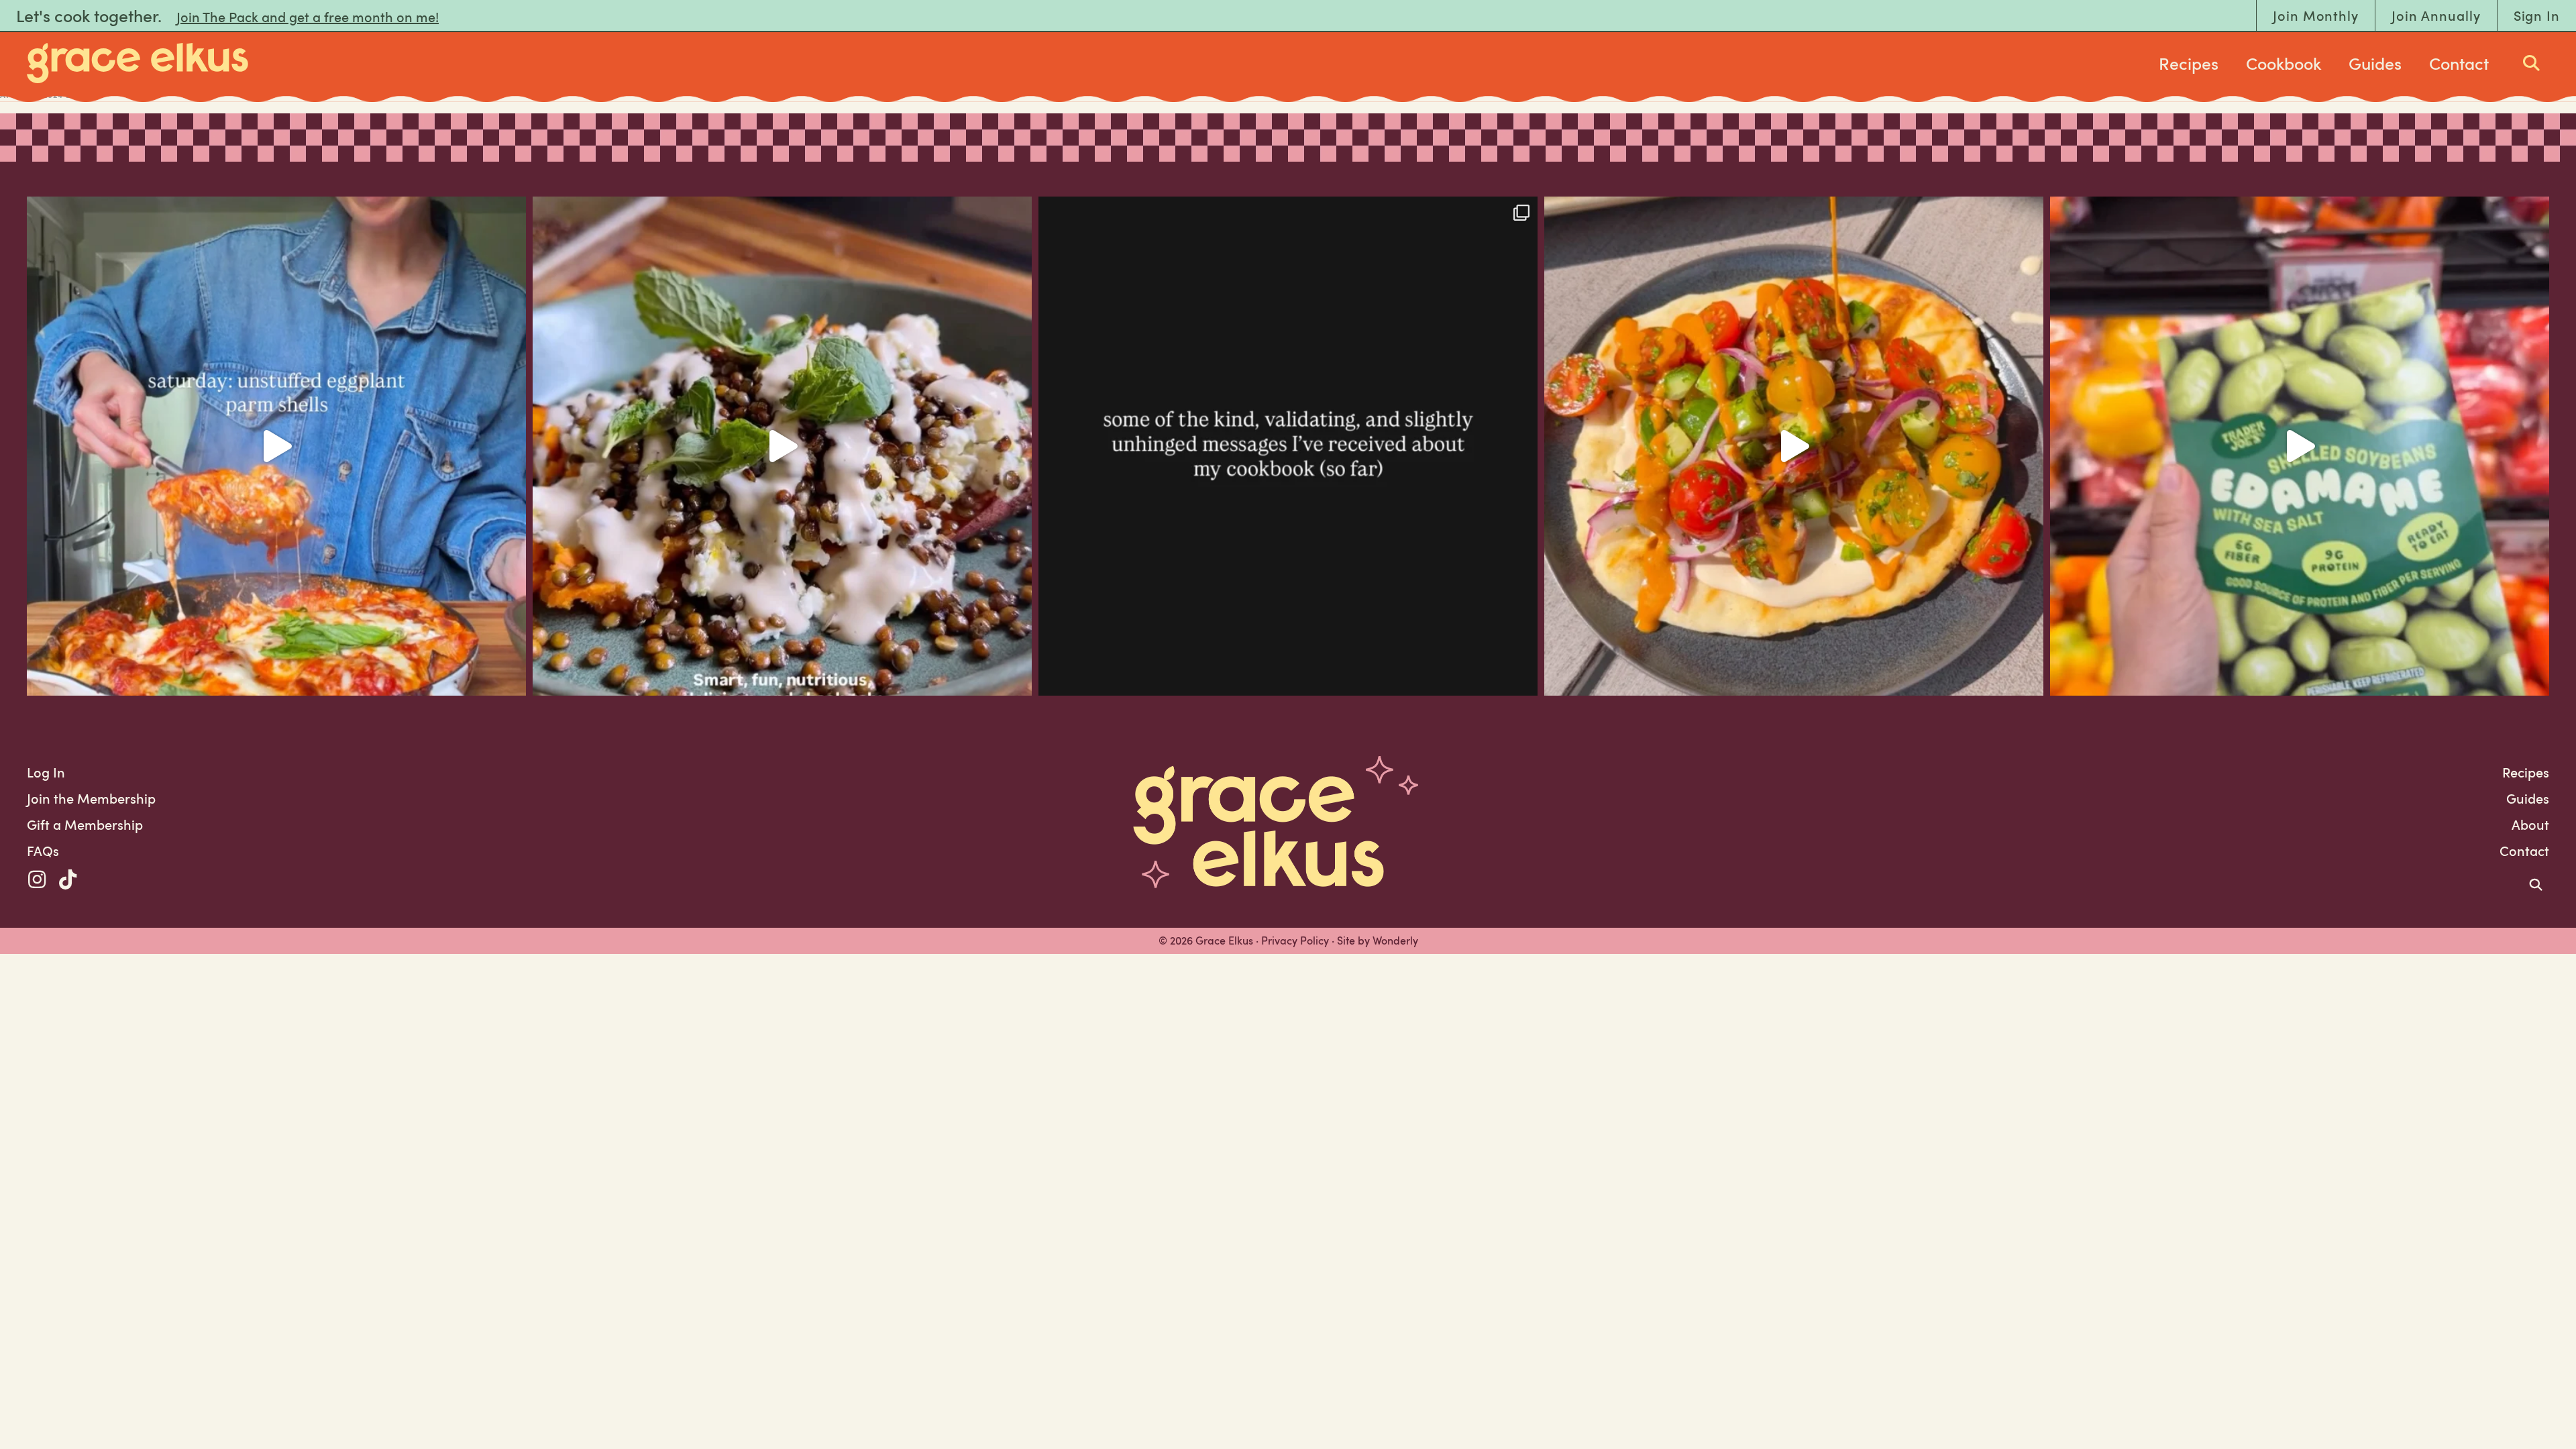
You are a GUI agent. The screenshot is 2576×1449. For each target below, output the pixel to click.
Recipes (2189, 63)
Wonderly (1395, 941)
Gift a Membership (85, 824)
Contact (2459, 63)
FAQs (43, 851)
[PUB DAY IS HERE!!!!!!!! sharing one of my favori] (782, 446)
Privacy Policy (1295, 941)
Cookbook (2284, 63)
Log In (46, 772)
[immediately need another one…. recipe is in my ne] (1794, 446)
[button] (37, 879)
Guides (2375, 63)
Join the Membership (91, 798)
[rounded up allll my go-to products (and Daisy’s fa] (2300, 446)
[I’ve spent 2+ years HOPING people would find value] (1288, 446)
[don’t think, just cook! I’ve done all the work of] (276, 446)
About (2530, 824)
